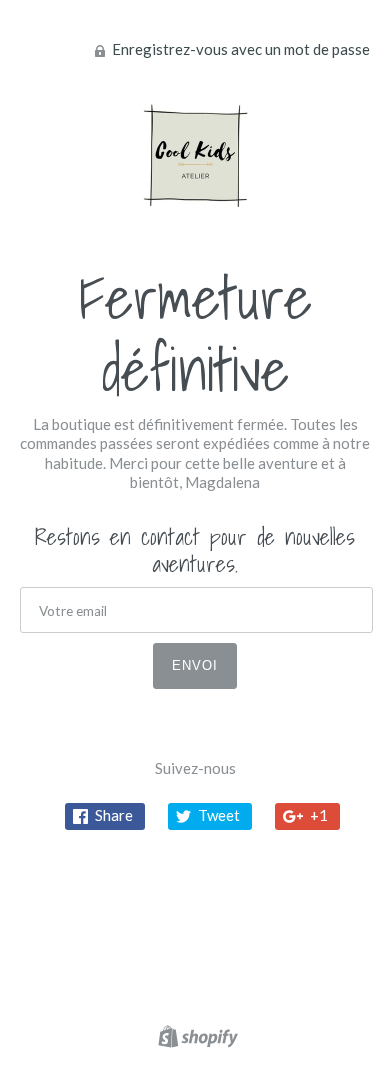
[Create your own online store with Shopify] (195, 1040)
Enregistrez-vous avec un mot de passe (239, 49)
